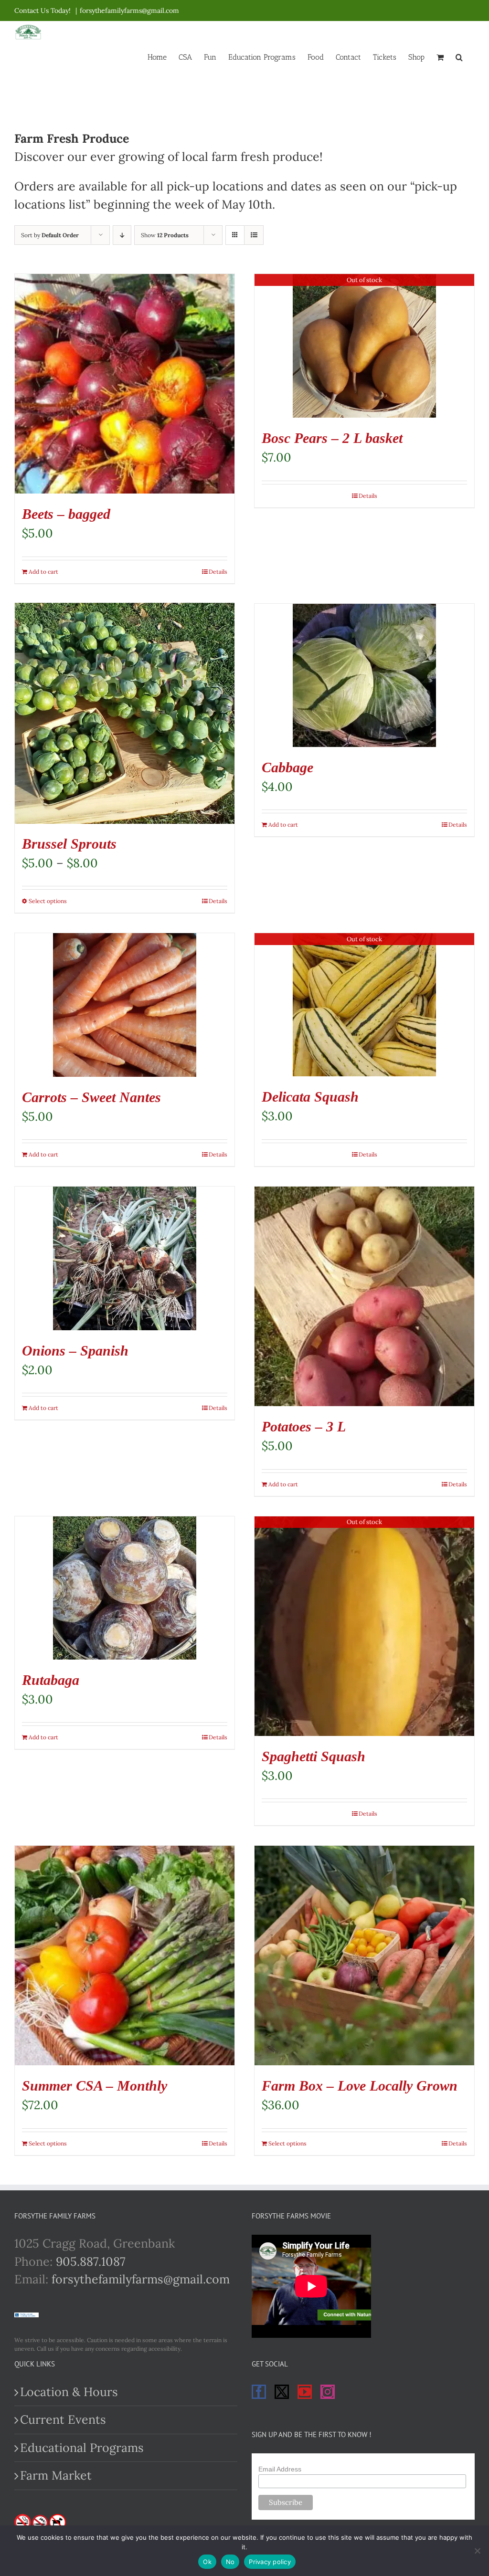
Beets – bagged (66, 514)
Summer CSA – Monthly (95, 2086)
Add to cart (43, 572)
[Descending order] (122, 235)
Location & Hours (69, 2392)
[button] (459, 56)
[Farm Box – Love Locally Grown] (364, 1956)
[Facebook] (259, 2392)
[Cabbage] (364, 675)
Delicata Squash (310, 1097)
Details (218, 572)
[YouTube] (305, 2392)
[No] (477, 2551)
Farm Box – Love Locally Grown (360, 2086)
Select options (48, 901)
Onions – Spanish (75, 1351)
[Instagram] (328, 2392)
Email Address (280, 2469)
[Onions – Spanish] (125, 1258)
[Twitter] (282, 2392)
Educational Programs (82, 2448)
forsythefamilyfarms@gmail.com (129, 11)
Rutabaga (51, 1680)
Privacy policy (270, 2562)
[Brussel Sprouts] (125, 714)
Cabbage (287, 767)
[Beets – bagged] (125, 384)
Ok (207, 2562)
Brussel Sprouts (69, 844)
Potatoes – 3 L (304, 1426)
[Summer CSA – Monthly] (125, 1956)
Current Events (63, 2419)
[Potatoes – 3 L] (364, 1296)
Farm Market (56, 2475)
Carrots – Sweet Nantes (91, 1097)
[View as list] (254, 235)
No (230, 2562)
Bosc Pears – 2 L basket (332, 438)
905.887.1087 (91, 2261)
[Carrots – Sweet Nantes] (125, 1005)
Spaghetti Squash (314, 1756)
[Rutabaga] (125, 1588)
